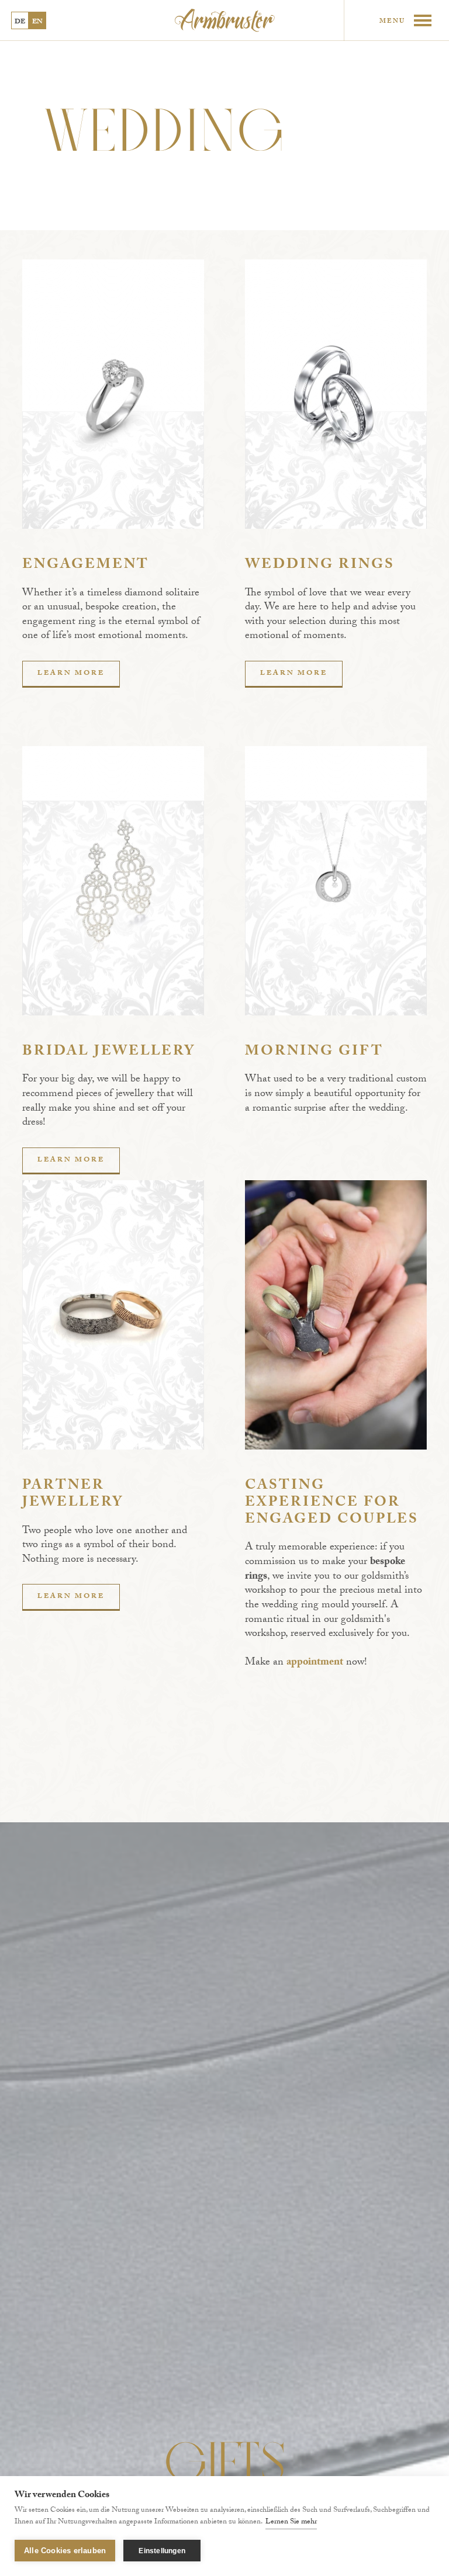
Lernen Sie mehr (291, 2522)
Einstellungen (162, 2551)
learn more (71, 674)
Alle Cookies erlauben (65, 2551)
